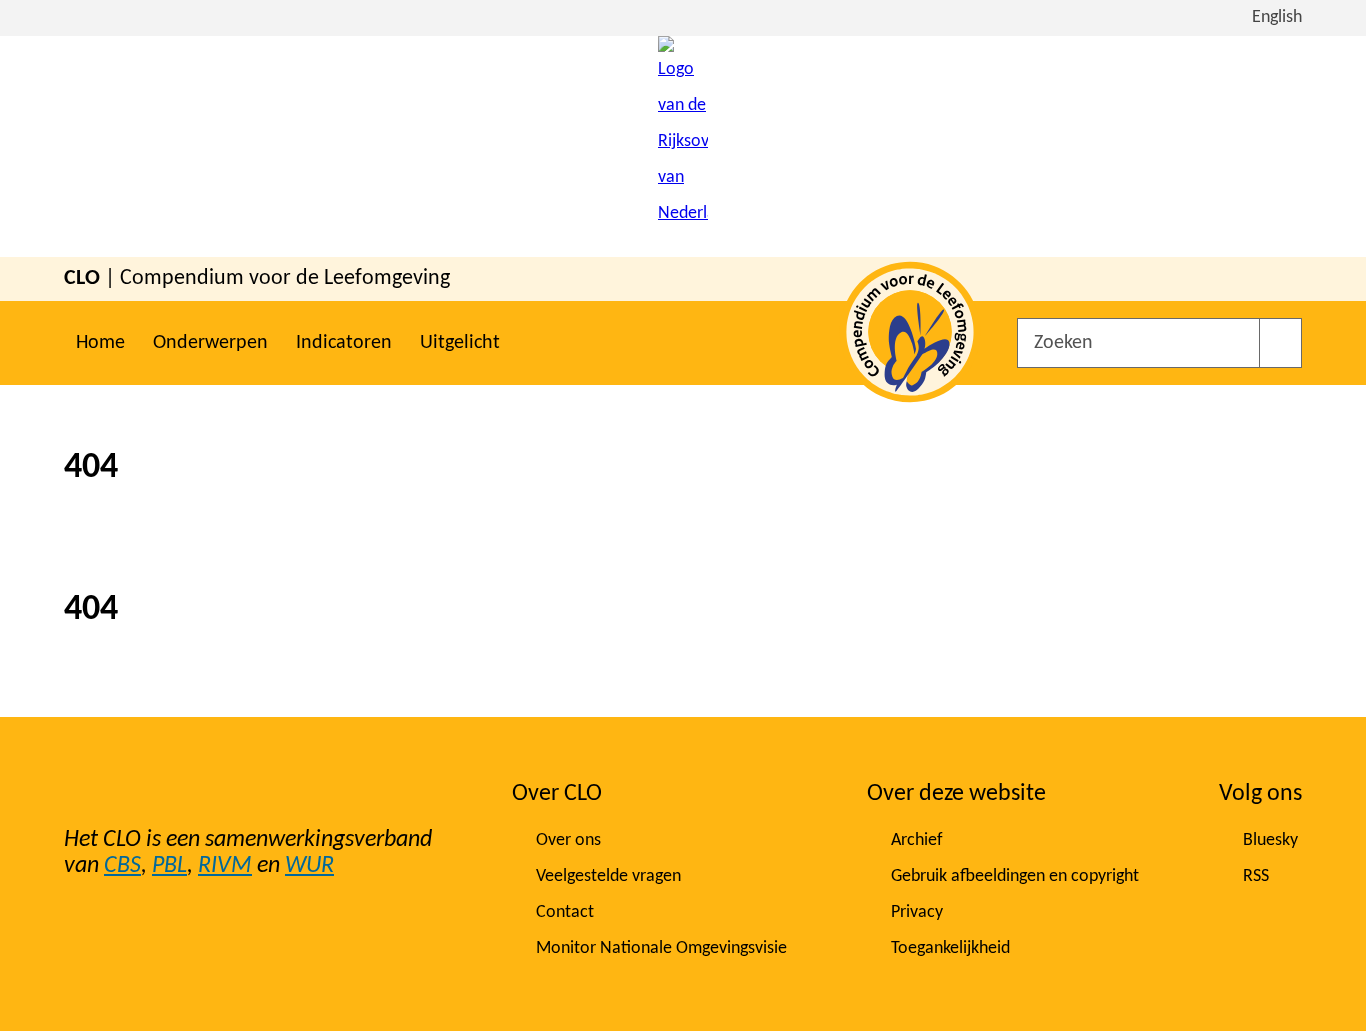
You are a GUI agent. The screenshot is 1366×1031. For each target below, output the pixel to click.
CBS (122, 866)
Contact (565, 912)
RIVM (225, 866)
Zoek (1280, 343)
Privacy (917, 912)
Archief (917, 840)
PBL (169, 866)
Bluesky (1270, 840)
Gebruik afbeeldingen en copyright (1015, 876)
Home (100, 343)
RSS (1256, 876)
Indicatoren (344, 343)
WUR (309, 866)
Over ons (568, 840)
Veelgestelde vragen (608, 876)
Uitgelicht (460, 343)
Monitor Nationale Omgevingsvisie (661, 948)
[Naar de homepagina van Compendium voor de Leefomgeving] (683, 146)
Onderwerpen (210, 343)
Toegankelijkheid (950, 948)
